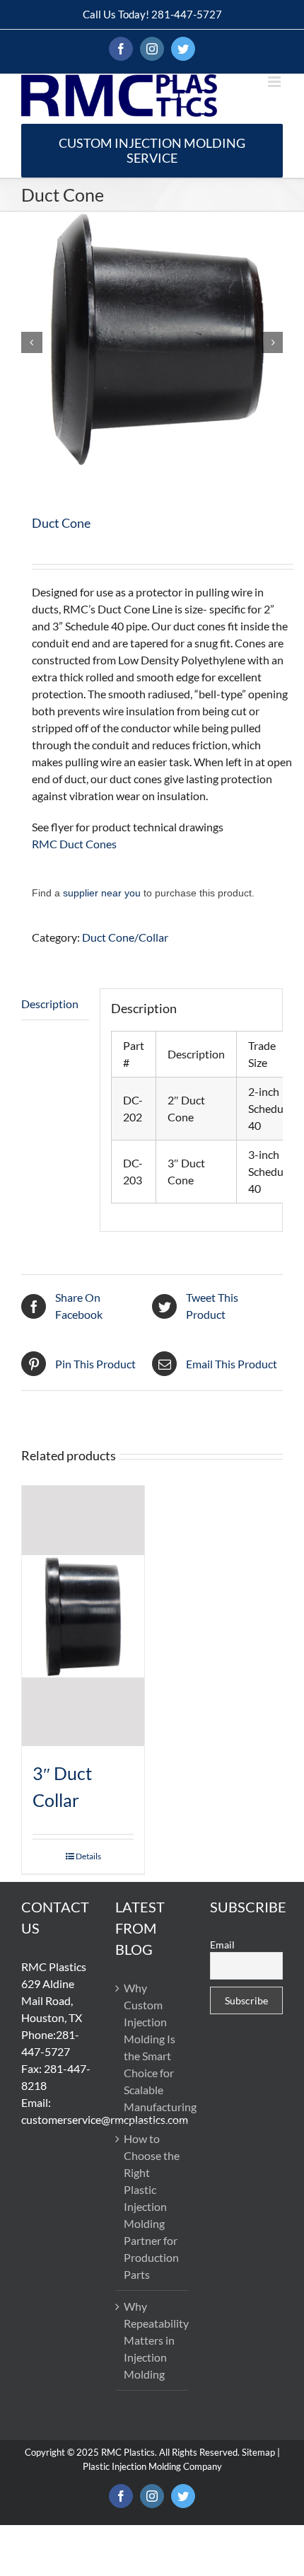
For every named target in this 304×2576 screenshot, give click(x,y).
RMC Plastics (128, 2452)
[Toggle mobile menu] (275, 82)
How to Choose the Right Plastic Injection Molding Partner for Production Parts (152, 2206)
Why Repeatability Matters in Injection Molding (152, 2340)
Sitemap (258, 2452)
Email (222, 1945)
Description (50, 1004)
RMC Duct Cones (74, 844)
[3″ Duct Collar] (83, 1616)
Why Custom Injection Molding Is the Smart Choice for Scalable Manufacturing (152, 2047)
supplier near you (102, 893)
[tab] (55, 1004)
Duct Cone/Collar (125, 937)
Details (88, 1856)
